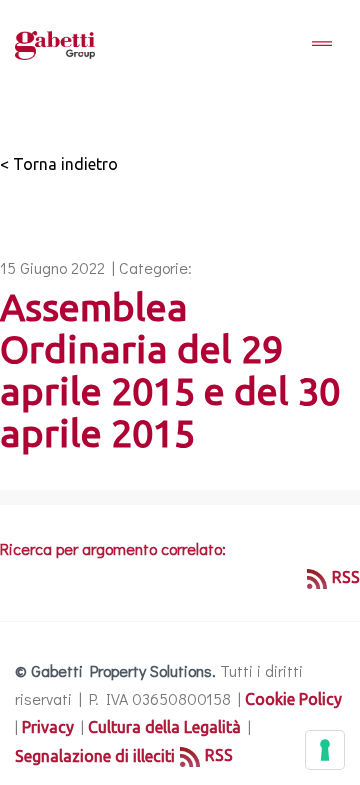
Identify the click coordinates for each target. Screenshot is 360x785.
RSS (346, 577)
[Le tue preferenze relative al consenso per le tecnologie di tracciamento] (325, 750)
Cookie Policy (293, 699)
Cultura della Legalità (164, 727)
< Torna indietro (59, 164)
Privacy (48, 727)
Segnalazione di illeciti (95, 756)
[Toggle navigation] (322, 45)
